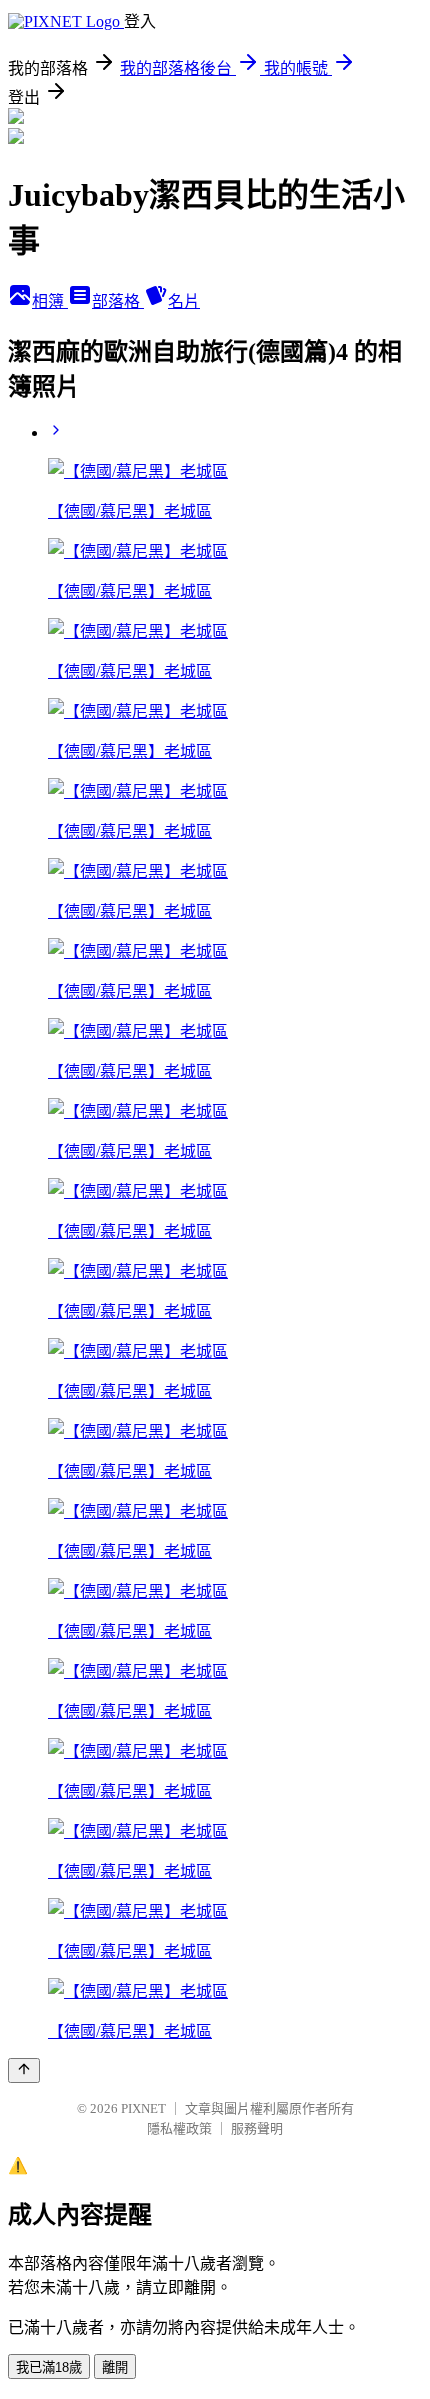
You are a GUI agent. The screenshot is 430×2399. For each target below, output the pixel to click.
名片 (184, 301)
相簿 (50, 301)
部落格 (118, 301)
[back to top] (24, 2070)
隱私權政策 (179, 2128)
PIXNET (143, 2108)
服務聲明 (257, 2128)
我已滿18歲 (49, 2367)
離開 (115, 2367)
